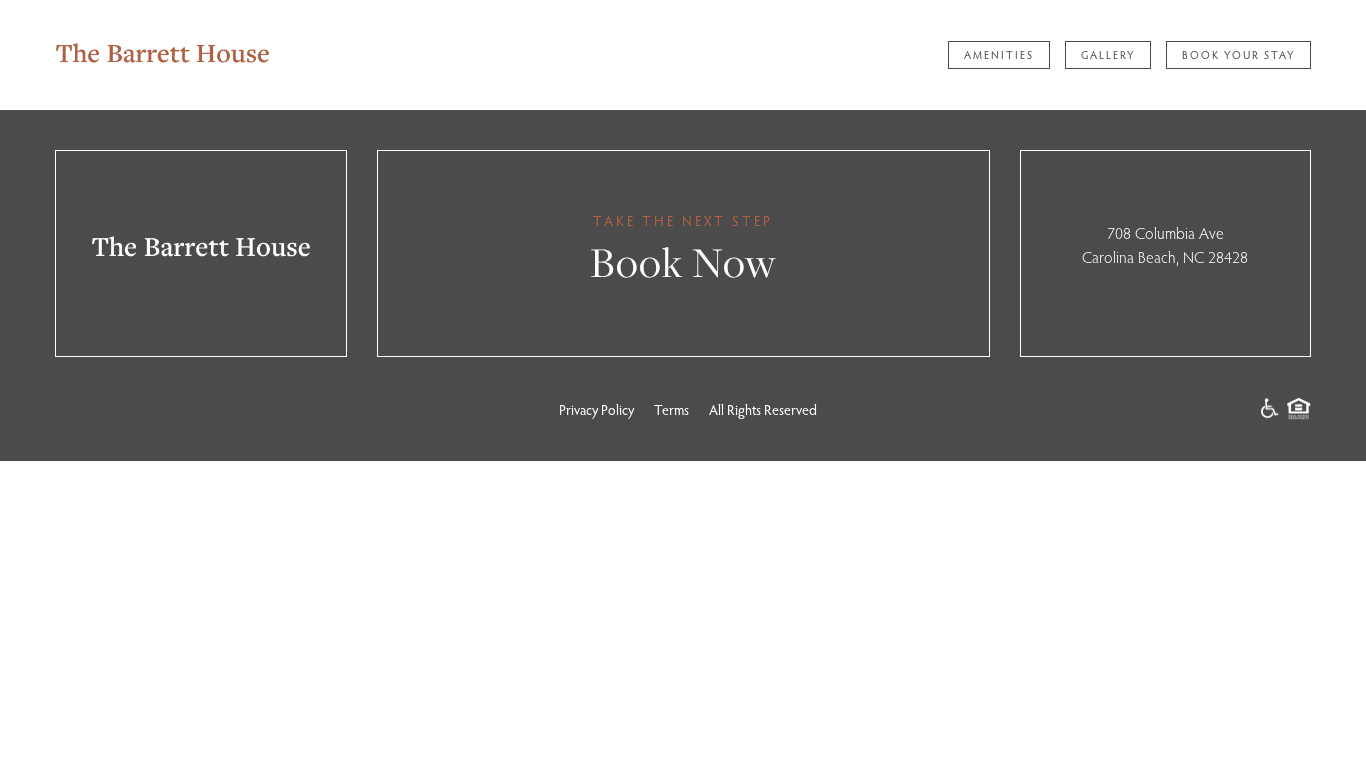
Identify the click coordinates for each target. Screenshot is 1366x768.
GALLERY (1108, 54)
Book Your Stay (1238, 54)
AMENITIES (999, 54)
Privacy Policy (596, 409)
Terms (671, 409)
